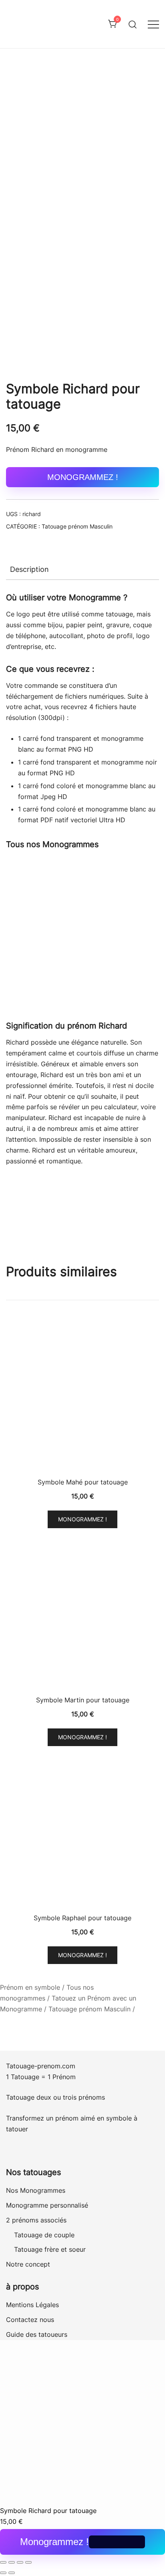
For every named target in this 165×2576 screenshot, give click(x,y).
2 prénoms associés (36, 2220)
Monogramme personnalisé (47, 2205)
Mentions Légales (32, 2305)
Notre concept (28, 2264)
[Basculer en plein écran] (12, 2562)
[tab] (82, 569)
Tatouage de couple (44, 2235)
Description (29, 569)
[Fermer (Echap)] (28, 2562)
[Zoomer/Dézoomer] (3, 2562)
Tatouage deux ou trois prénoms (56, 2097)
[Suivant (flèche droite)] (12, 2573)
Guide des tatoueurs (37, 2334)
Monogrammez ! (83, 477)
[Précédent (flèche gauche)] (3, 2573)
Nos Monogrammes (36, 2190)
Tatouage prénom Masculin (77, 526)
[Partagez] (20, 2562)
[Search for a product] (133, 24)
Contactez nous (30, 2320)
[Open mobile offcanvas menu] (153, 24)
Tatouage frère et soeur (50, 2249)
